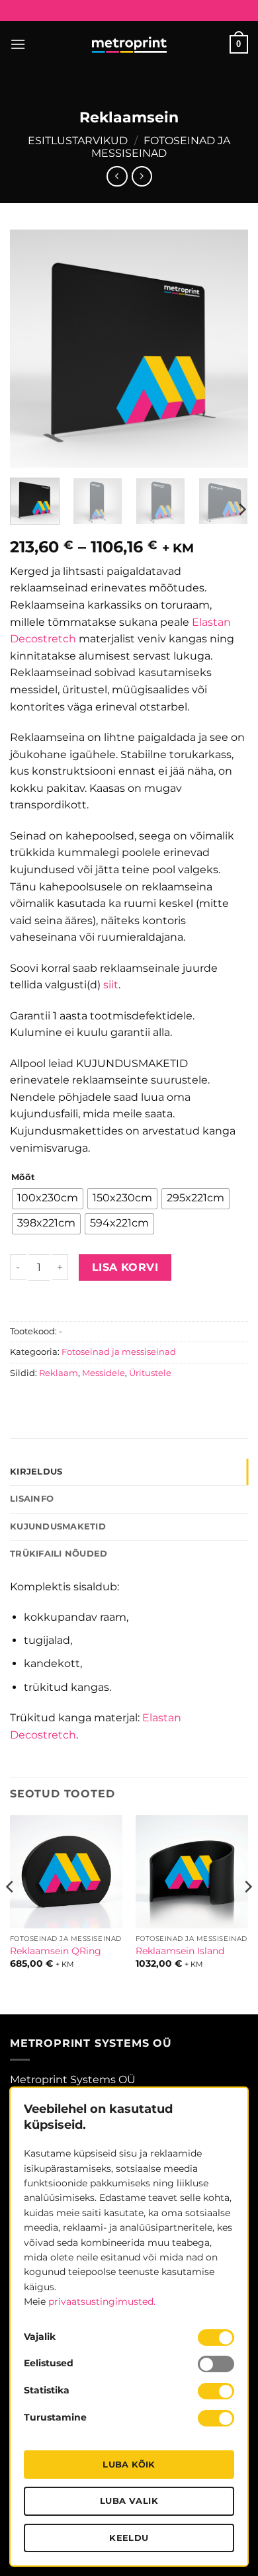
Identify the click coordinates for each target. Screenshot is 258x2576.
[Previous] (31, 349)
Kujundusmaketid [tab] (58, 1526)
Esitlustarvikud (78, 141)
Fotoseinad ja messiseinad (161, 147)
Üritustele (150, 1373)
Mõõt (23, 1178)
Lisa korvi (125, 1267)
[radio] (48, 1199)
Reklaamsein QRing (56, 1951)
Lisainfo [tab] (32, 1499)
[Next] (227, 349)
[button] (18, 44)
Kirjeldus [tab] (36, 1472)
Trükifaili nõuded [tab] (59, 1554)
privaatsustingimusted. (102, 2301)
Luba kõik (129, 2464)
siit (111, 985)
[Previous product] (142, 176)
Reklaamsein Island (180, 1951)
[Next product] (117, 176)
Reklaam (59, 1373)
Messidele (104, 1373)
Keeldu (129, 2538)
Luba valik (129, 2501)
